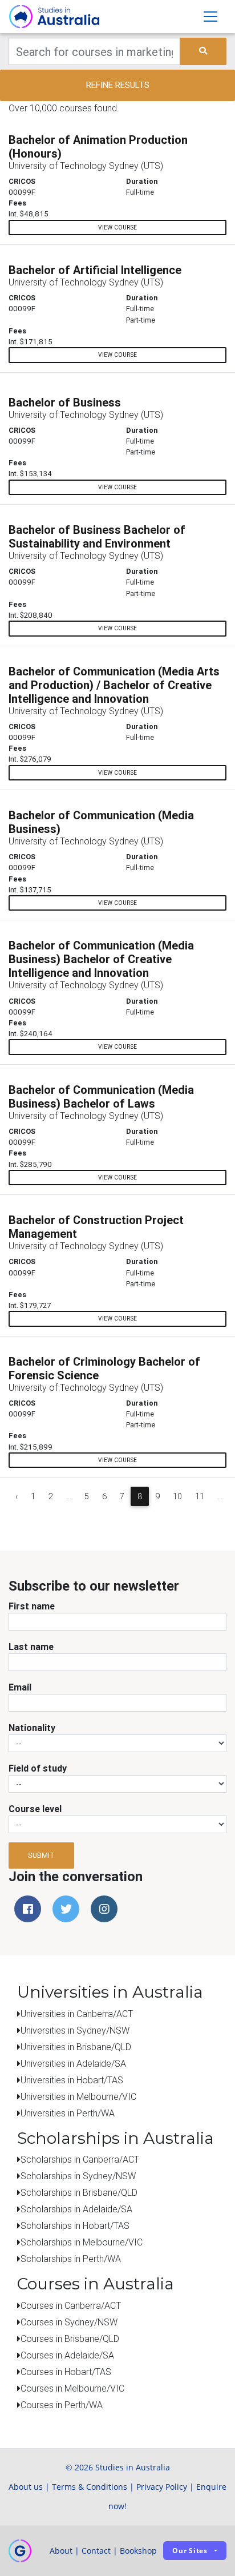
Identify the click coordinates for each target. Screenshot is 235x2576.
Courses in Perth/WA (62, 2405)
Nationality (32, 1728)
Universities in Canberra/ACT (77, 2014)
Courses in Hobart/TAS (66, 2372)
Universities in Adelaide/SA (73, 2063)
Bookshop (138, 2551)
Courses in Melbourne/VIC (72, 2388)
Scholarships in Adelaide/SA (76, 2209)
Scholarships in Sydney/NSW (78, 2176)
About (61, 2551)
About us (26, 2487)
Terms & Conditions (90, 2487)
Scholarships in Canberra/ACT (80, 2159)
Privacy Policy (162, 2487)
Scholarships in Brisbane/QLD (79, 2192)
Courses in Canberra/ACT (71, 2305)
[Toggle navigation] (210, 17)
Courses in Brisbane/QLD (70, 2338)
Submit (41, 1855)
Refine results (118, 85)
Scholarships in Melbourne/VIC (82, 2242)
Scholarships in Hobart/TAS (75, 2225)
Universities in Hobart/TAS (72, 2080)
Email (20, 1687)
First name (32, 1606)
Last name (31, 1647)
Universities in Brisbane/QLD (76, 2047)
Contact (96, 2551)
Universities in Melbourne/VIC (78, 2096)
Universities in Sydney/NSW (75, 2030)
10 (177, 1496)
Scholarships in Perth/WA (71, 2259)
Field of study (38, 1768)
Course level (35, 1809)
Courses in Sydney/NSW (69, 2322)
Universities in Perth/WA (68, 2113)
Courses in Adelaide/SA (67, 2355)
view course (117, 228)
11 (200, 1496)
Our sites (190, 2551)
